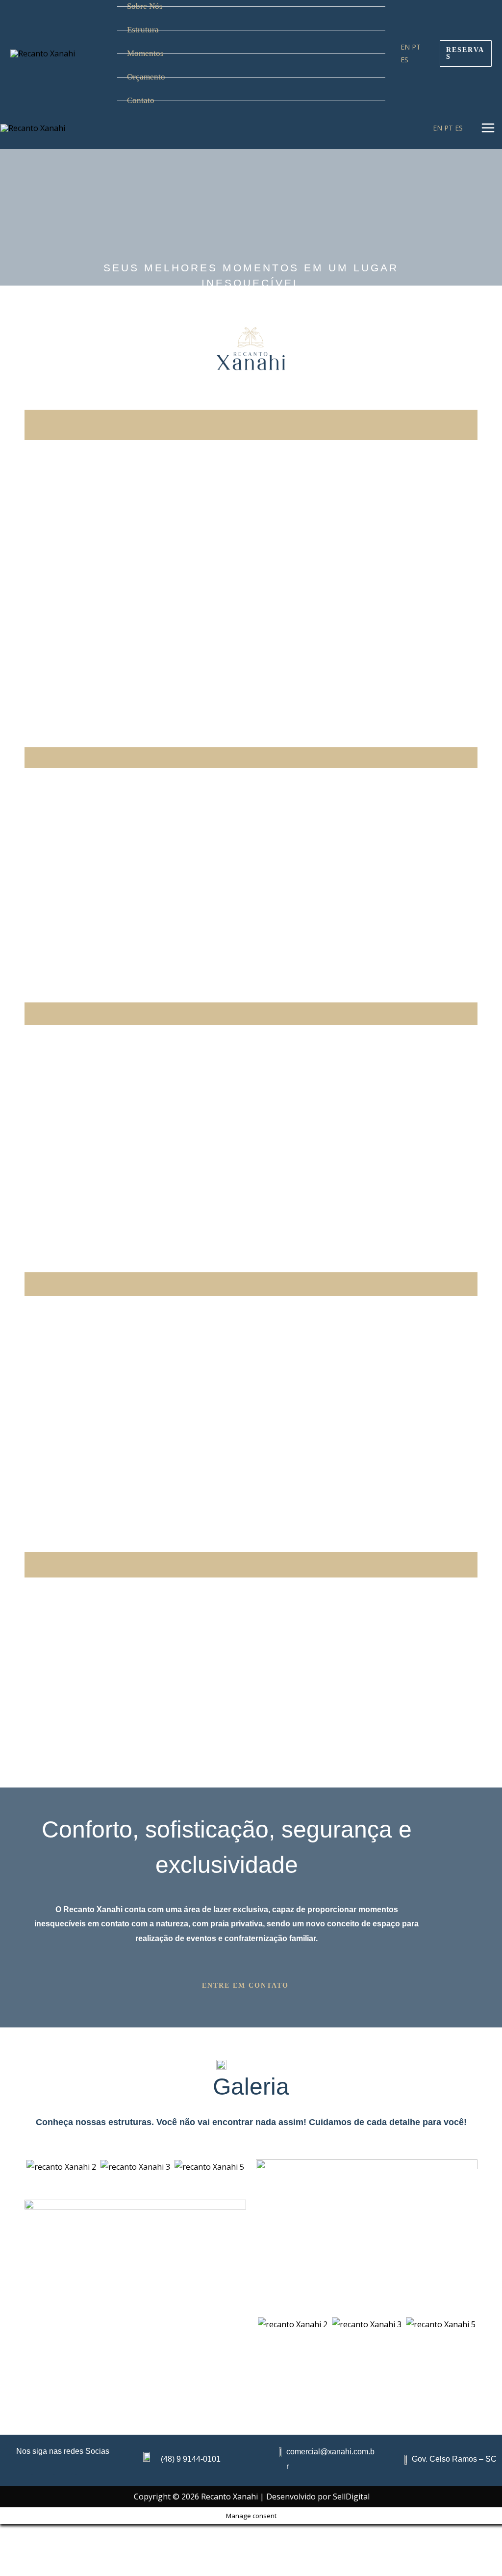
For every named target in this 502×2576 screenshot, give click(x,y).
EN (405, 47)
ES (404, 60)
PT (416, 47)
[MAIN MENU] (488, 128)
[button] (251, 1986)
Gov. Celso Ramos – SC (454, 2459)
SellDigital (351, 2497)
